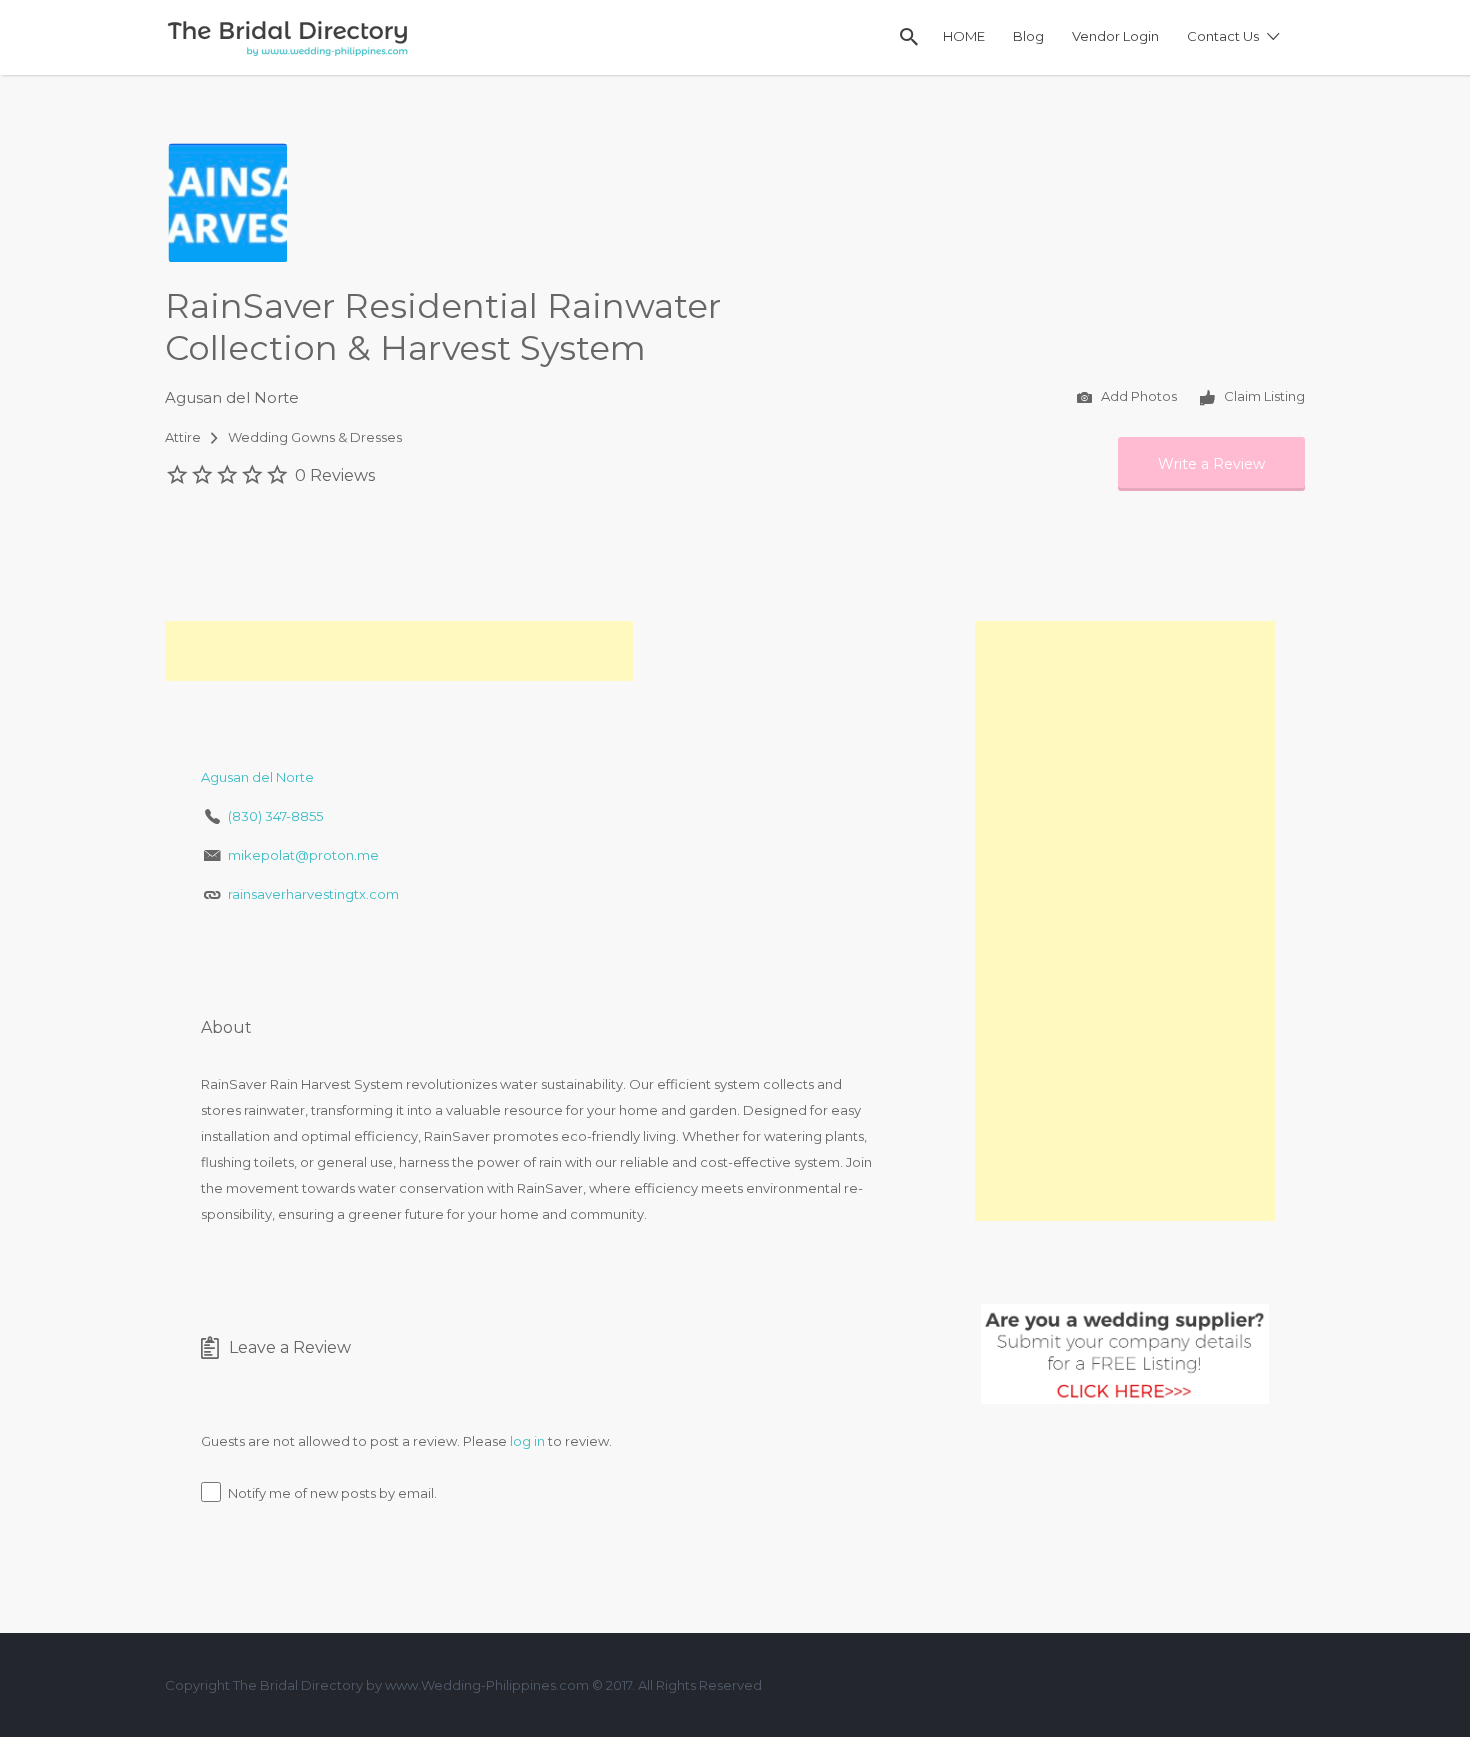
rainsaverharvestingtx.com (313, 894)
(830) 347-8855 (275, 816)
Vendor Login (1115, 36)
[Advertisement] (399, 651)
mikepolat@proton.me (303, 855)
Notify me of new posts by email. (332, 1493)
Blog (1028, 36)
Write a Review (1211, 464)
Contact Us (1223, 36)
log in (527, 1441)
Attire (183, 437)
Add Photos (1137, 397)
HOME (964, 36)
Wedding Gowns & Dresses (315, 437)
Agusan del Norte (232, 397)
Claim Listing (1263, 397)
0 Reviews (335, 475)
